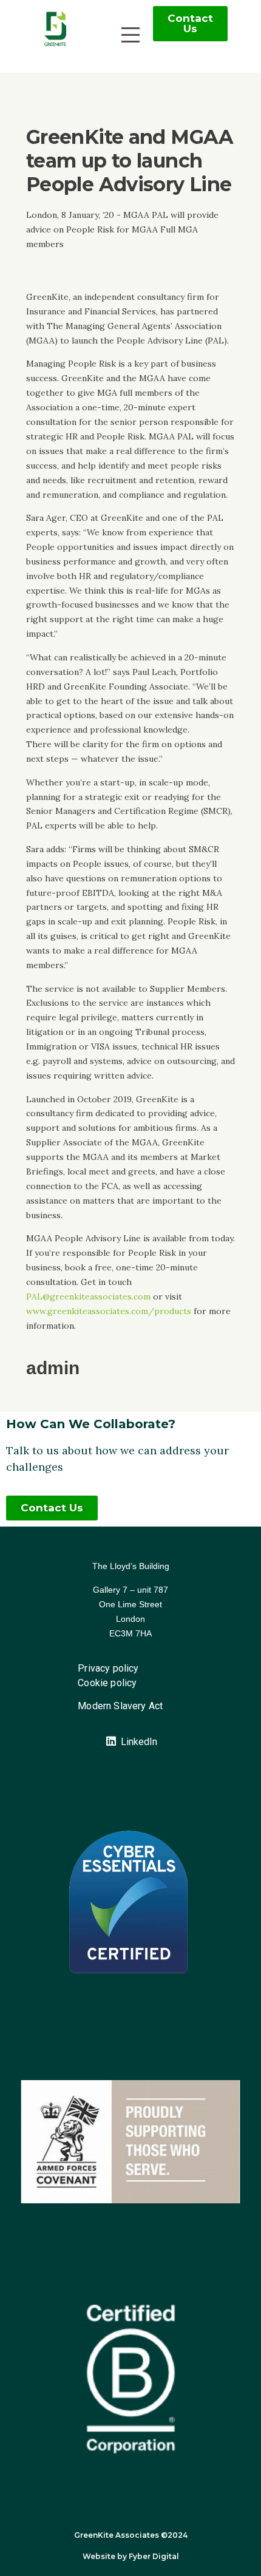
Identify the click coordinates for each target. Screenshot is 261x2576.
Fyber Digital (154, 2556)
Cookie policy (107, 1683)
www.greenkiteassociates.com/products (109, 1311)
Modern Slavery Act (120, 1706)
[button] (190, 24)
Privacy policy (108, 1668)
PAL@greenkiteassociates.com (88, 1296)
